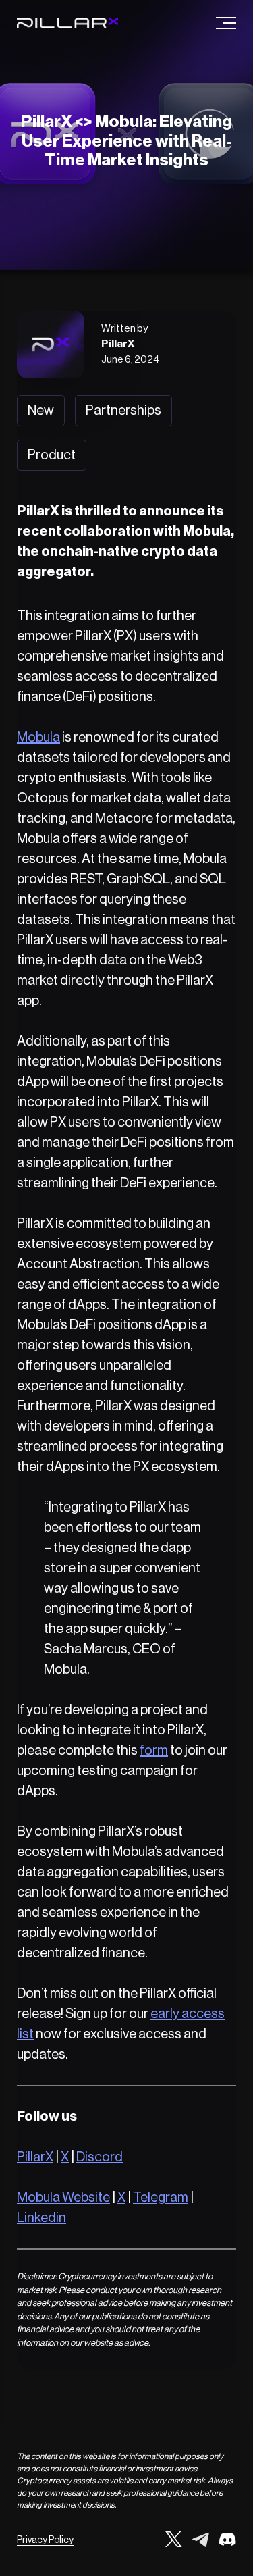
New (41, 411)
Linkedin (41, 2218)
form (154, 1751)
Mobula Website (63, 2198)
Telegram (161, 2198)
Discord (100, 2157)
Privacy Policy (45, 2540)
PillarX (35, 2157)
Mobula (38, 738)
